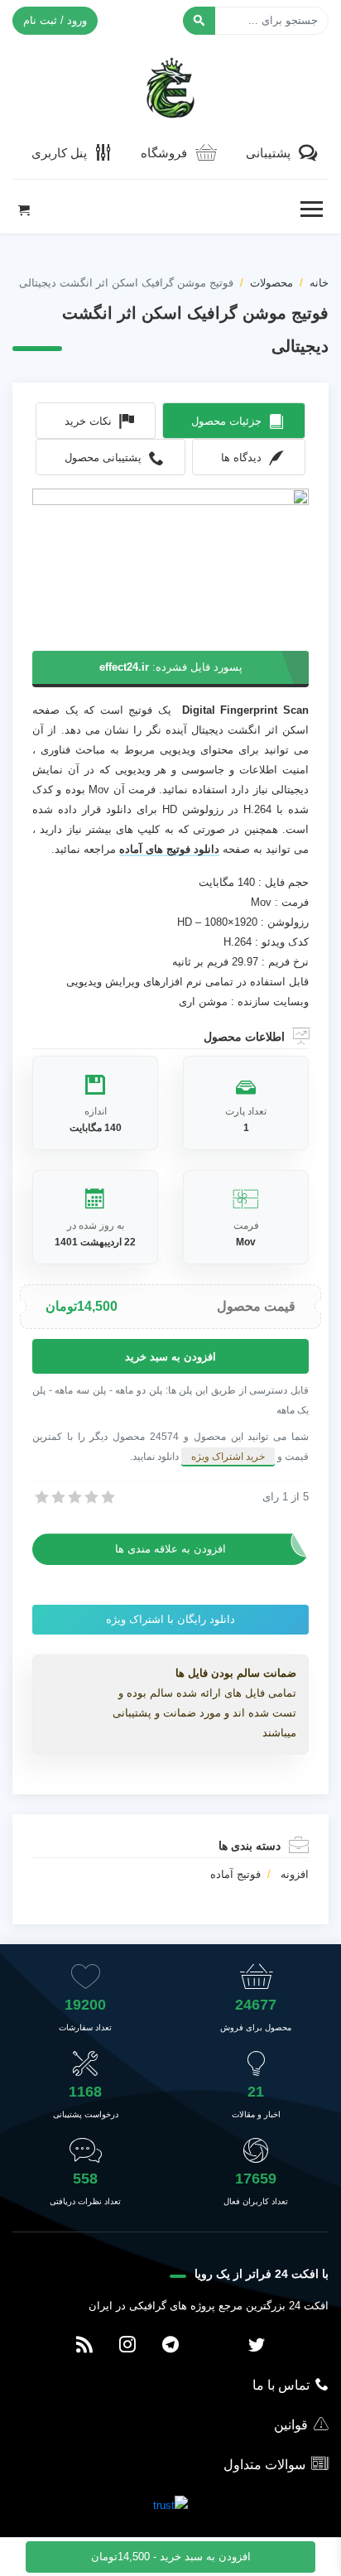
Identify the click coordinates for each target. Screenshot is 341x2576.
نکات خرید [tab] (88, 421)
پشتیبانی (268, 153)
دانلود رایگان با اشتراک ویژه (170, 1619)
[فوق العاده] (107, 1497)
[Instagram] (127, 2346)
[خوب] (90, 1497)
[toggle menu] (311, 209)
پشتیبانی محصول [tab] (103, 457)
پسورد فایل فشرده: (171, 667)
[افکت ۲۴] (170, 86)
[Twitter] (257, 2346)
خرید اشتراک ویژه (228, 1457)
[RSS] (84, 2346)
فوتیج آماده (235, 1874)
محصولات (271, 283)
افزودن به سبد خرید (170, 1357)
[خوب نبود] (57, 1497)
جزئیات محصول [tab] (226, 421)
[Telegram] (170, 2346)
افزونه (295, 1874)
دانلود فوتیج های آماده (169, 849)
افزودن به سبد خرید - (171, 2557)
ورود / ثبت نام (55, 20)
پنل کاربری (59, 153)
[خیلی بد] (41, 1497)
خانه (319, 283)
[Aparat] (214, 2346)
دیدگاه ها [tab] (241, 457)
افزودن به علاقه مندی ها (170, 1549)
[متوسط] (74, 1497)
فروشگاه (164, 153)
